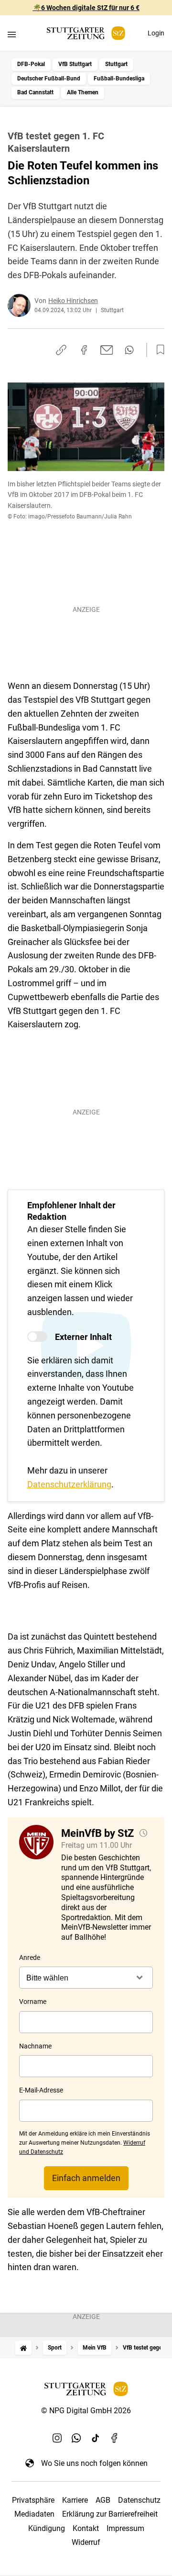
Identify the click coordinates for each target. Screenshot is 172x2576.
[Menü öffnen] (12, 34)
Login (156, 33)
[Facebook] (115, 2438)
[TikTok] (96, 2438)
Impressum (125, 2528)
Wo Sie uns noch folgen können (94, 2463)
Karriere (75, 2500)
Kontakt (86, 2528)
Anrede (30, 1957)
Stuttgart (116, 64)
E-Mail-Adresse (41, 2090)
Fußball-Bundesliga (119, 79)
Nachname (35, 2046)
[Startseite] (23, 2348)
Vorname (33, 2002)
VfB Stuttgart (75, 64)
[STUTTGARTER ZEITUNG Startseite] (86, 33)
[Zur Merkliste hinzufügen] (158, 350)
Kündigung (47, 2528)
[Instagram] (57, 2438)
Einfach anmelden (86, 2178)
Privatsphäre (33, 2500)
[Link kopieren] (61, 350)
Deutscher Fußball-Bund (49, 79)
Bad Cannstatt (35, 92)
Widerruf (86, 2542)
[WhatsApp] (76, 2438)
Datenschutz (139, 2500)
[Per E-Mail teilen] (107, 350)
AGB (103, 2500)
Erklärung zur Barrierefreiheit (110, 2514)
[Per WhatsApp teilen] (129, 350)
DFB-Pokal (31, 64)
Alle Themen (83, 92)
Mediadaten (34, 2514)
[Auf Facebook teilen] (84, 350)
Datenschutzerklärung (69, 1484)
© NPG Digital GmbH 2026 (86, 2411)
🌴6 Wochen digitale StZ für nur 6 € (86, 8)
